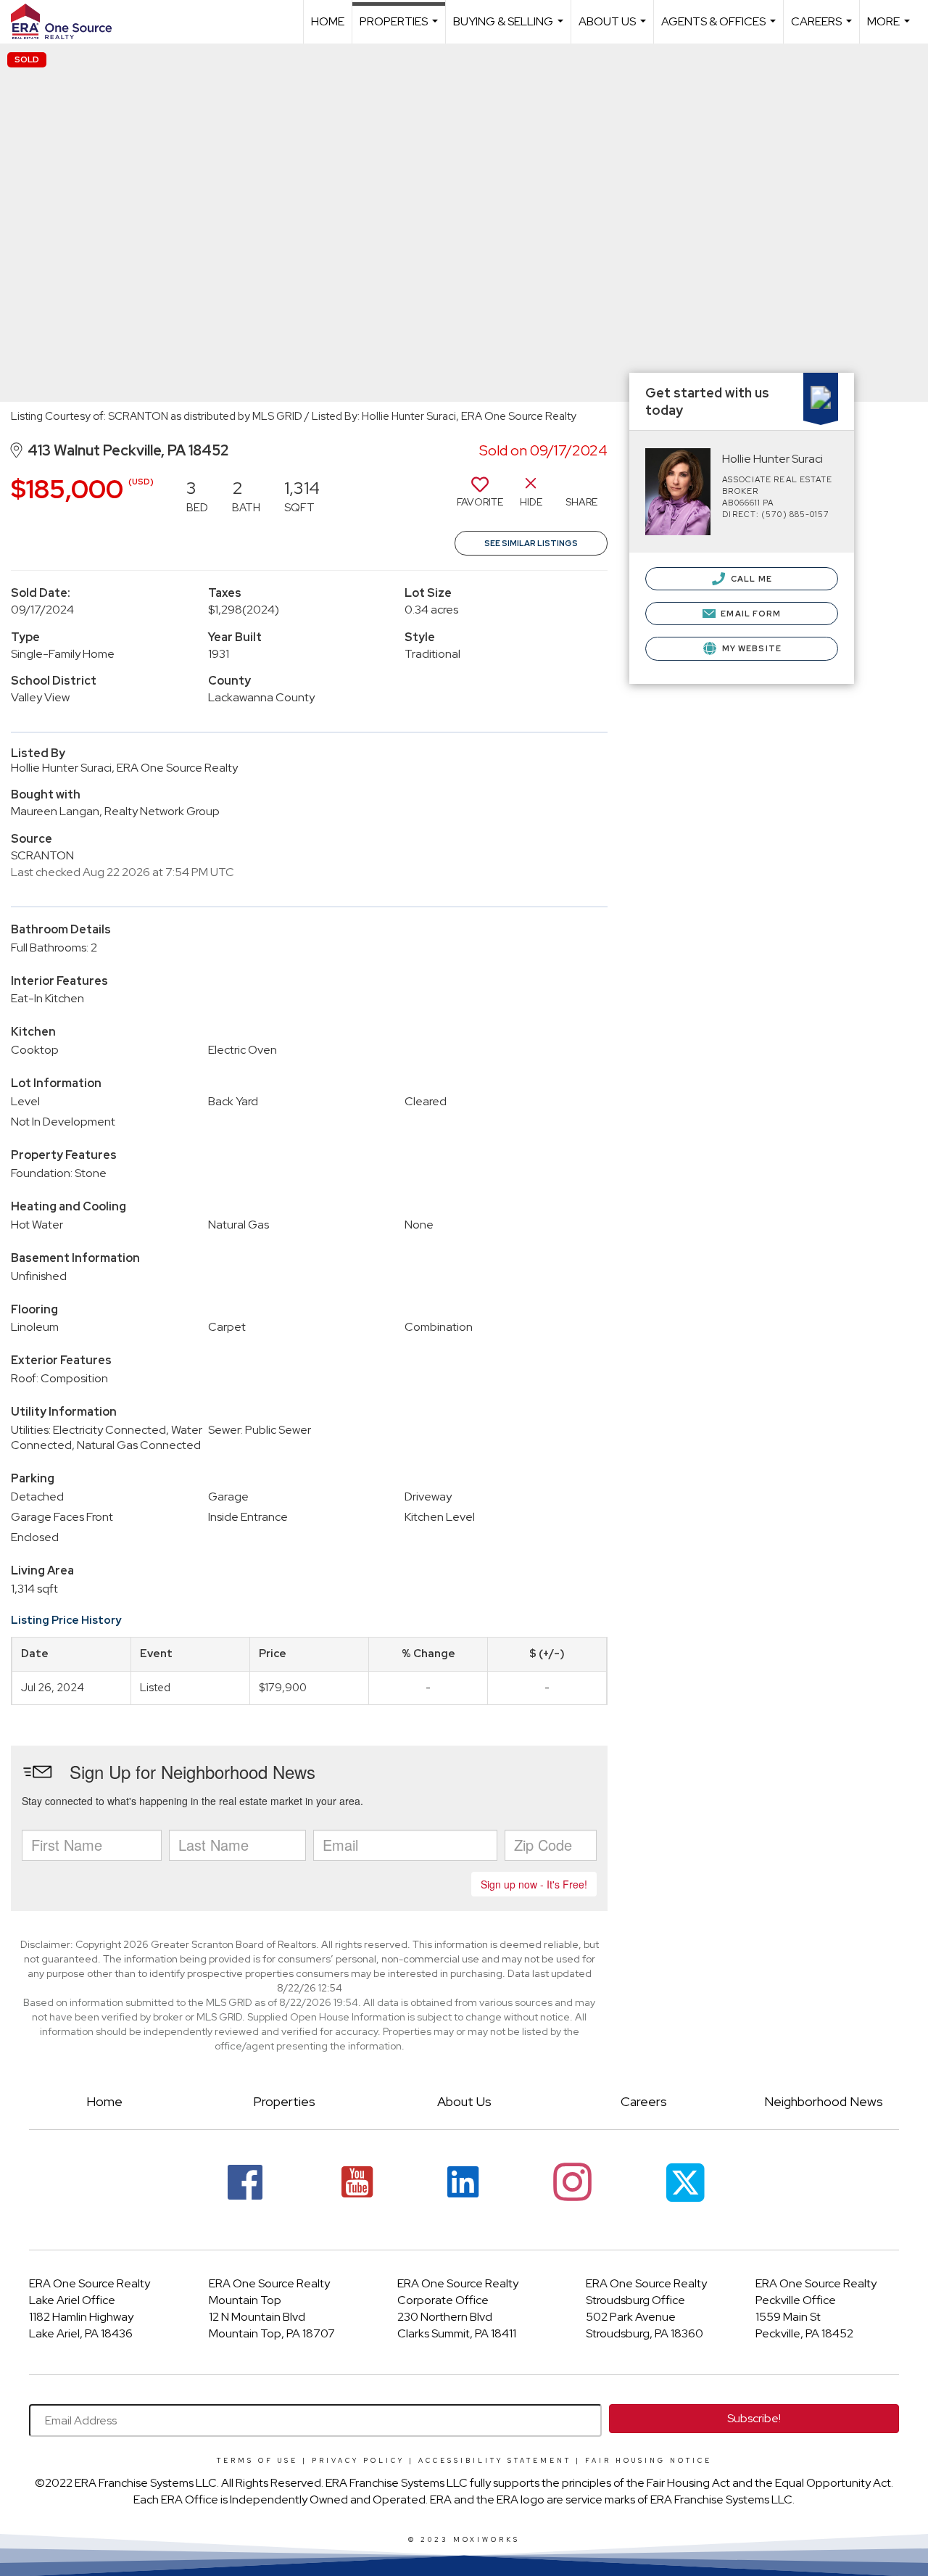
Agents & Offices (720, 29)
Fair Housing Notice (649, 2461)
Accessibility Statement (495, 2461)
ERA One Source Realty (90, 2283)
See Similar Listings (531, 543)
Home (328, 21)
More (890, 29)
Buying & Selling (510, 29)
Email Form (750, 614)
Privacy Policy (358, 2461)
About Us (614, 29)
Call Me (750, 579)
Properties (401, 29)
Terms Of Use (257, 2461)
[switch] (480, 498)
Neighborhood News (824, 2101)
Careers (823, 29)
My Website (751, 648)
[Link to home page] (69, 22)
